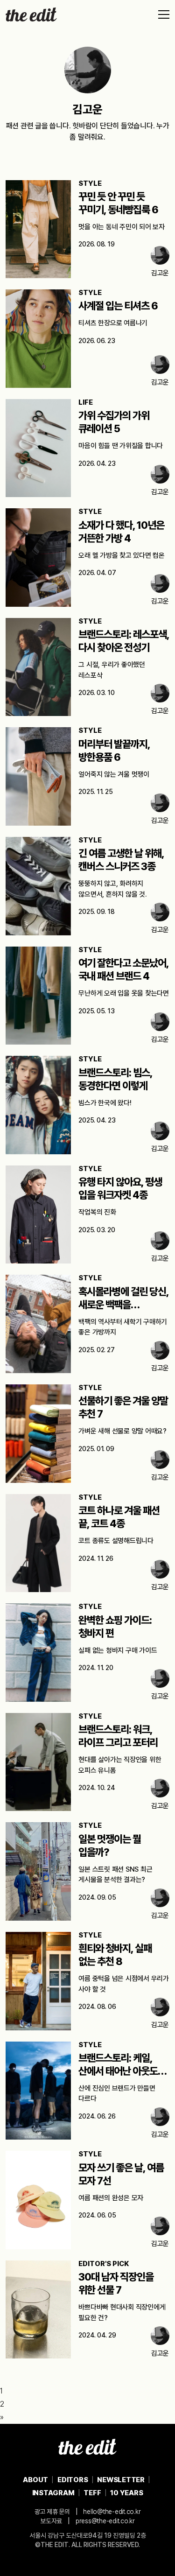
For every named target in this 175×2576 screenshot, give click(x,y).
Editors (73, 2480)
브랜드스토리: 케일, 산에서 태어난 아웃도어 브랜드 (122, 2071)
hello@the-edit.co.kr (112, 2512)
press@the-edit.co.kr (105, 2521)
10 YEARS (126, 2493)
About (35, 2480)
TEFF (92, 2493)
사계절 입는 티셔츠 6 (118, 306)
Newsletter (121, 2480)
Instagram (53, 2493)
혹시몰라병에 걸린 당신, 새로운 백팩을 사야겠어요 (123, 1305)
